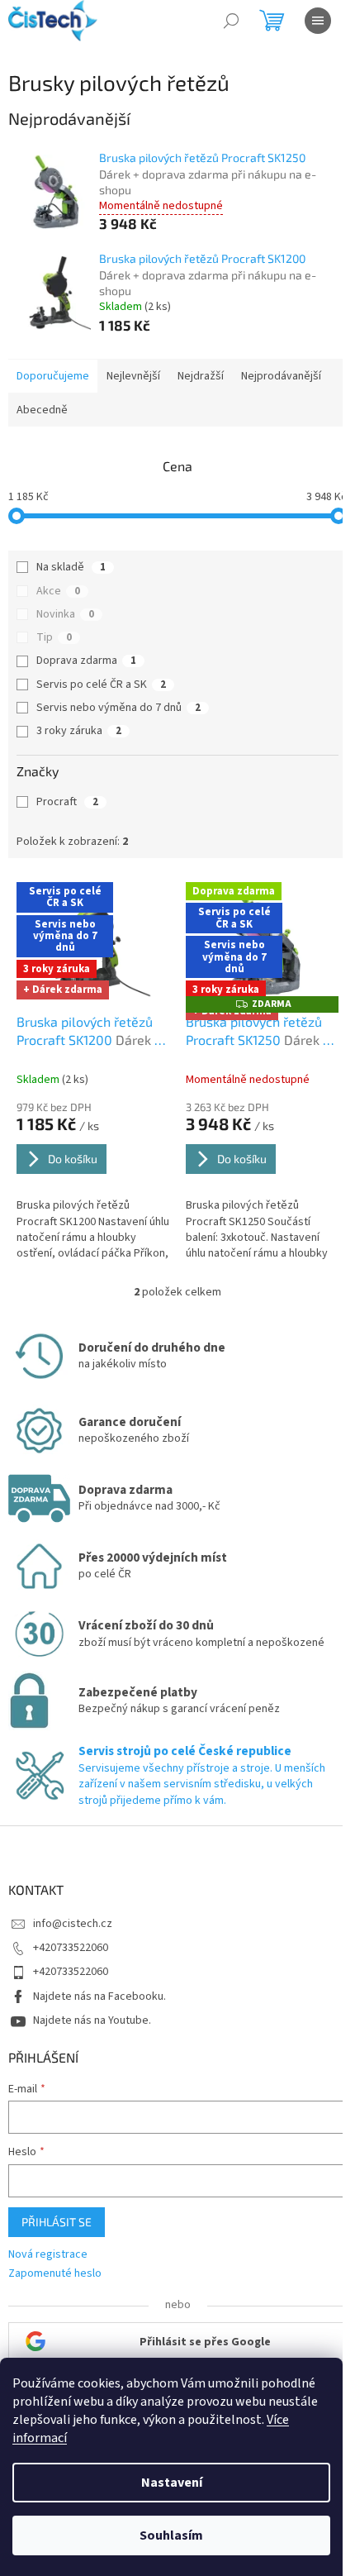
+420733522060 (71, 1948)
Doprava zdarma (86, 661)
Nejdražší (201, 376)
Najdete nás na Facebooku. (99, 1996)
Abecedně (42, 410)
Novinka (65, 614)
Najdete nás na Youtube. (92, 2020)
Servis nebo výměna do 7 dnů (118, 708)
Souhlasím (171, 2535)
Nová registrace (48, 2255)
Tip (54, 637)
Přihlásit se (57, 2222)
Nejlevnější (133, 376)
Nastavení (172, 2483)
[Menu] (318, 21)
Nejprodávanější (281, 376)
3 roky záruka (79, 731)
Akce (58, 591)
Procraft (67, 802)
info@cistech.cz (73, 1924)
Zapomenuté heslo (55, 2274)
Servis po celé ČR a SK (101, 685)
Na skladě (71, 567)
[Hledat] (231, 21)
